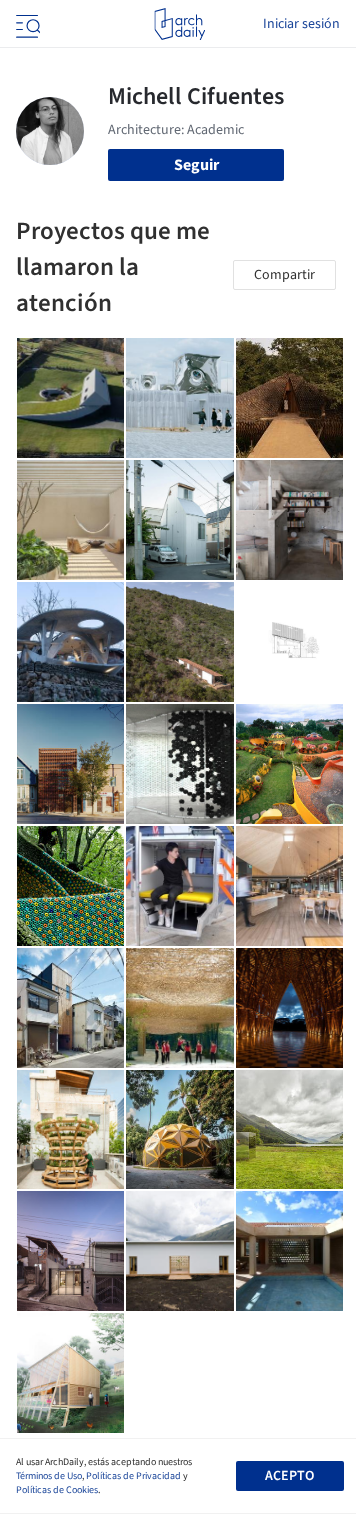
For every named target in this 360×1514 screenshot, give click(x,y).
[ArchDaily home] (179, 24)
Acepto (289, 1476)
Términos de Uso (49, 1476)
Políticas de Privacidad (133, 1476)
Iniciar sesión (301, 24)
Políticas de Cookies (57, 1490)
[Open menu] (26, 24)
